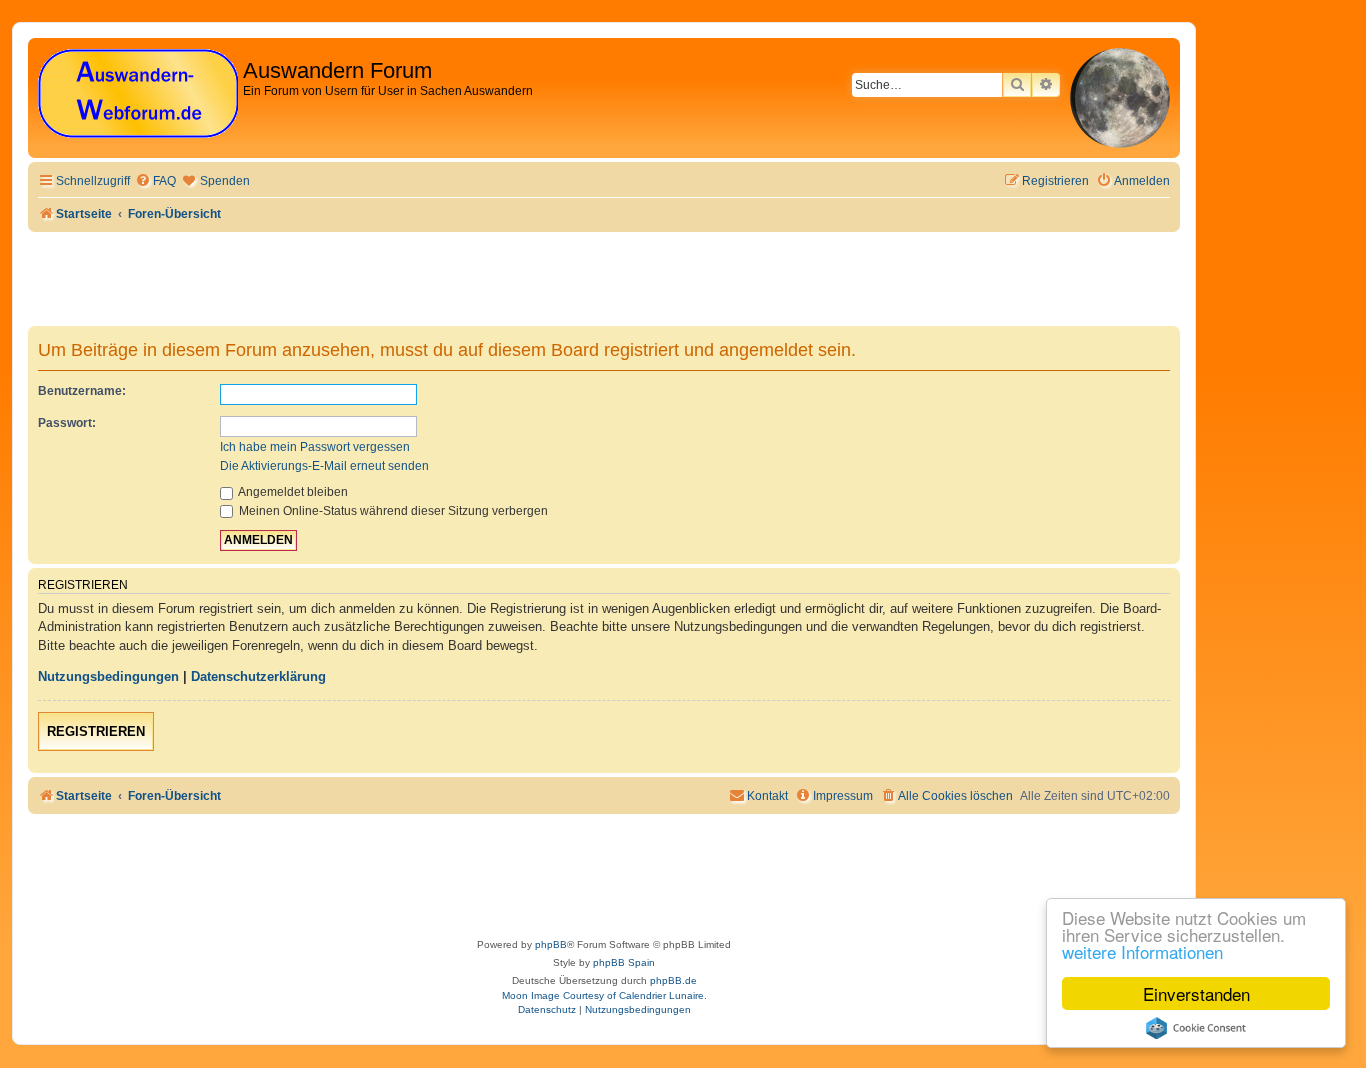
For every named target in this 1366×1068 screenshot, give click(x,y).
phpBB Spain (624, 962)
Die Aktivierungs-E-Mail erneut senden (324, 466)
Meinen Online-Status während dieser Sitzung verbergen (392, 511)
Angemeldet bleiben (292, 492)
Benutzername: (82, 391)
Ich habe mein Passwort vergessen (315, 447)
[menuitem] (155, 181)
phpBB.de (673, 980)
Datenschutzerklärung (258, 676)
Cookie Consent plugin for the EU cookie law (1196, 1028)
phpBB (551, 944)
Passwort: (67, 423)
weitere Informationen (1142, 951)
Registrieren (96, 731)
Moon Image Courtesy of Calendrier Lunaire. (604, 995)
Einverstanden (1196, 993)
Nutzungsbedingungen (108, 676)
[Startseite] (138, 94)
